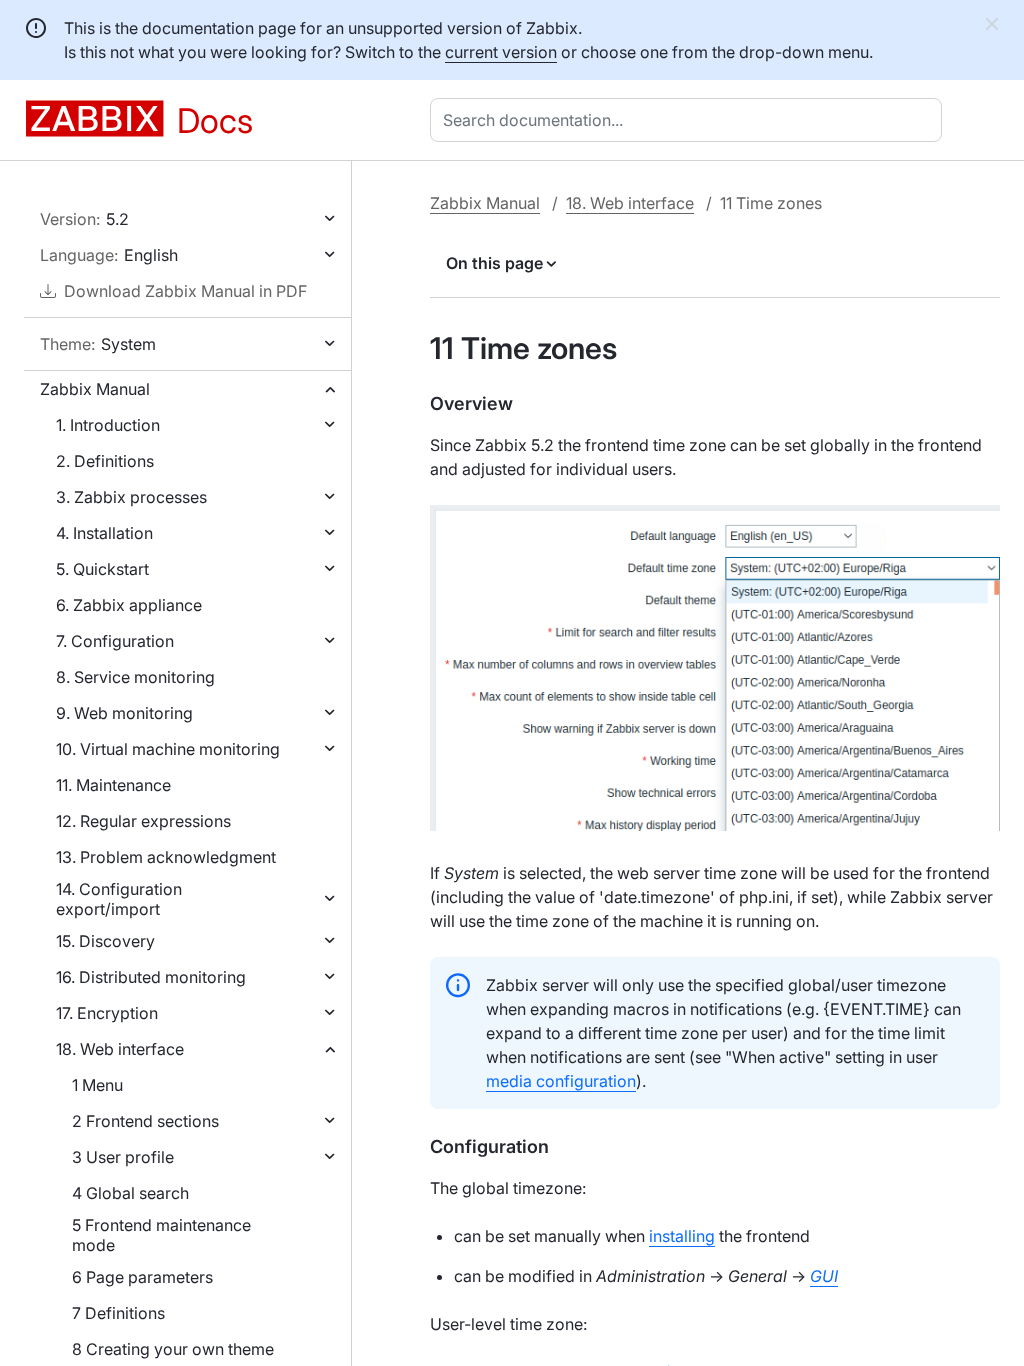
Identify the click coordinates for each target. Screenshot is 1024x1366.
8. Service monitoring (135, 677)
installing (682, 1236)
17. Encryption (107, 1013)
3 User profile (123, 1157)
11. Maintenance (113, 785)
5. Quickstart (102, 569)
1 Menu (97, 1085)
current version (501, 52)
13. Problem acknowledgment (166, 857)
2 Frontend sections (145, 1121)
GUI (824, 1276)
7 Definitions (118, 1313)
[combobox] (690, 120)
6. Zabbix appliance (129, 605)
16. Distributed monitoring (151, 977)
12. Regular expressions (143, 821)
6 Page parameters (142, 1277)
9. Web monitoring (124, 713)
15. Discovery (105, 941)
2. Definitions (105, 461)
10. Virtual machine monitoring (168, 749)
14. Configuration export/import (119, 899)
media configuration (561, 1081)
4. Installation (104, 533)
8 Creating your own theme (173, 1349)
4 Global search (130, 1193)
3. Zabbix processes (131, 497)
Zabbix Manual (95, 389)
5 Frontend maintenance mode (161, 1235)
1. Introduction (108, 425)
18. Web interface (120, 1049)
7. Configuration (115, 641)
